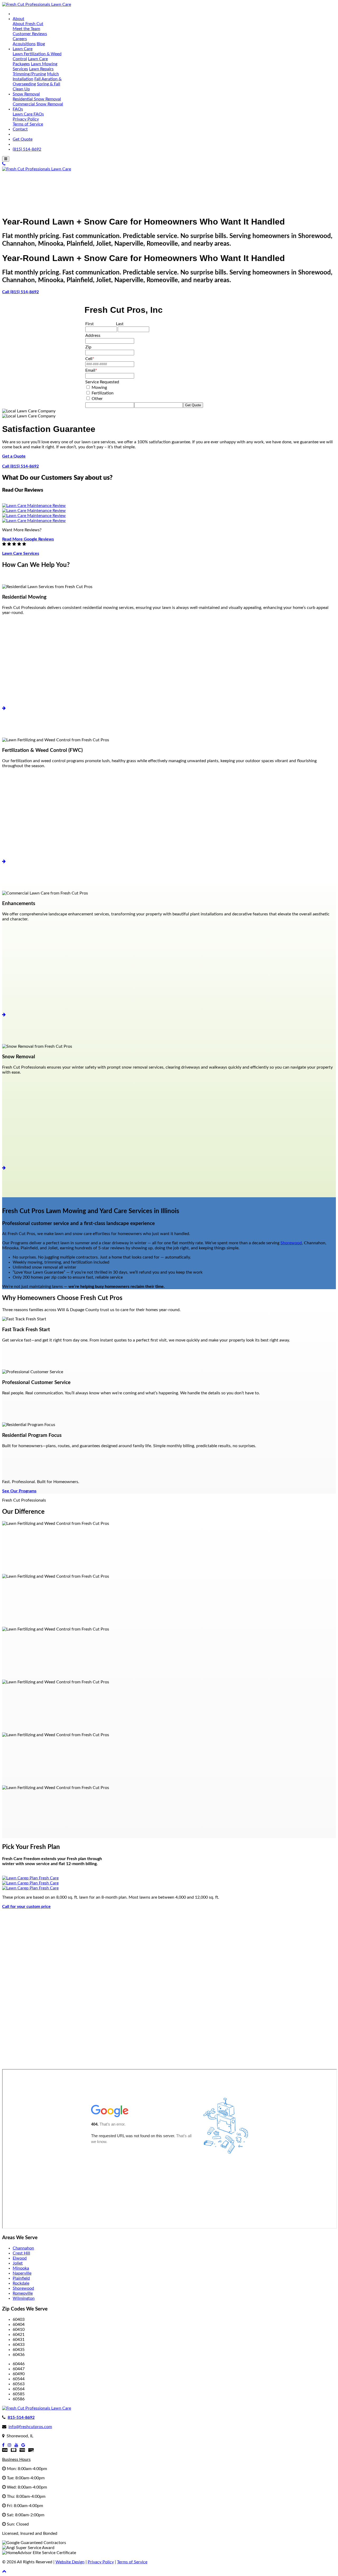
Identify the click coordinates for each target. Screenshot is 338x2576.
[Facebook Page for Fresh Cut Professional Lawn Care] (3, 2445)
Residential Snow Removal (37, 99)
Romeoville (23, 2293)
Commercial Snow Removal (38, 104)
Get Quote (23, 139)
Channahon (23, 2248)
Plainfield (21, 2278)
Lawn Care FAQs (28, 114)
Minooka (21, 2268)
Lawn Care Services (21, 553)
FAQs (18, 109)
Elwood (20, 2258)
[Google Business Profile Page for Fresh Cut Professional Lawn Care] (23, 2445)
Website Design (70, 2562)
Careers (20, 39)
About (18, 19)
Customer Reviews (30, 34)
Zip (88, 347)
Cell (90, 359)
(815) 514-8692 (27, 149)
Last (120, 324)
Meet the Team (26, 29)
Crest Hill (21, 2253)
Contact (20, 129)
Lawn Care (23, 49)
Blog (41, 44)
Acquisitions (24, 44)
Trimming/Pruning (29, 74)
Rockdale (21, 2283)
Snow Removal (26, 94)
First (90, 324)
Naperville (22, 2273)
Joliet (18, 2263)
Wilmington (24, 2298)
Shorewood (291, 1243)
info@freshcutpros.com (30, 2427)
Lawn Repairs (41, 69)
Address (93, 336)
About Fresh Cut (28, 24)
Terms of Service (28, 124)
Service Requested (102, 382)
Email (91, 370)
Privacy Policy (26, 119)
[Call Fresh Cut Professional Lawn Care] (4, 164)
